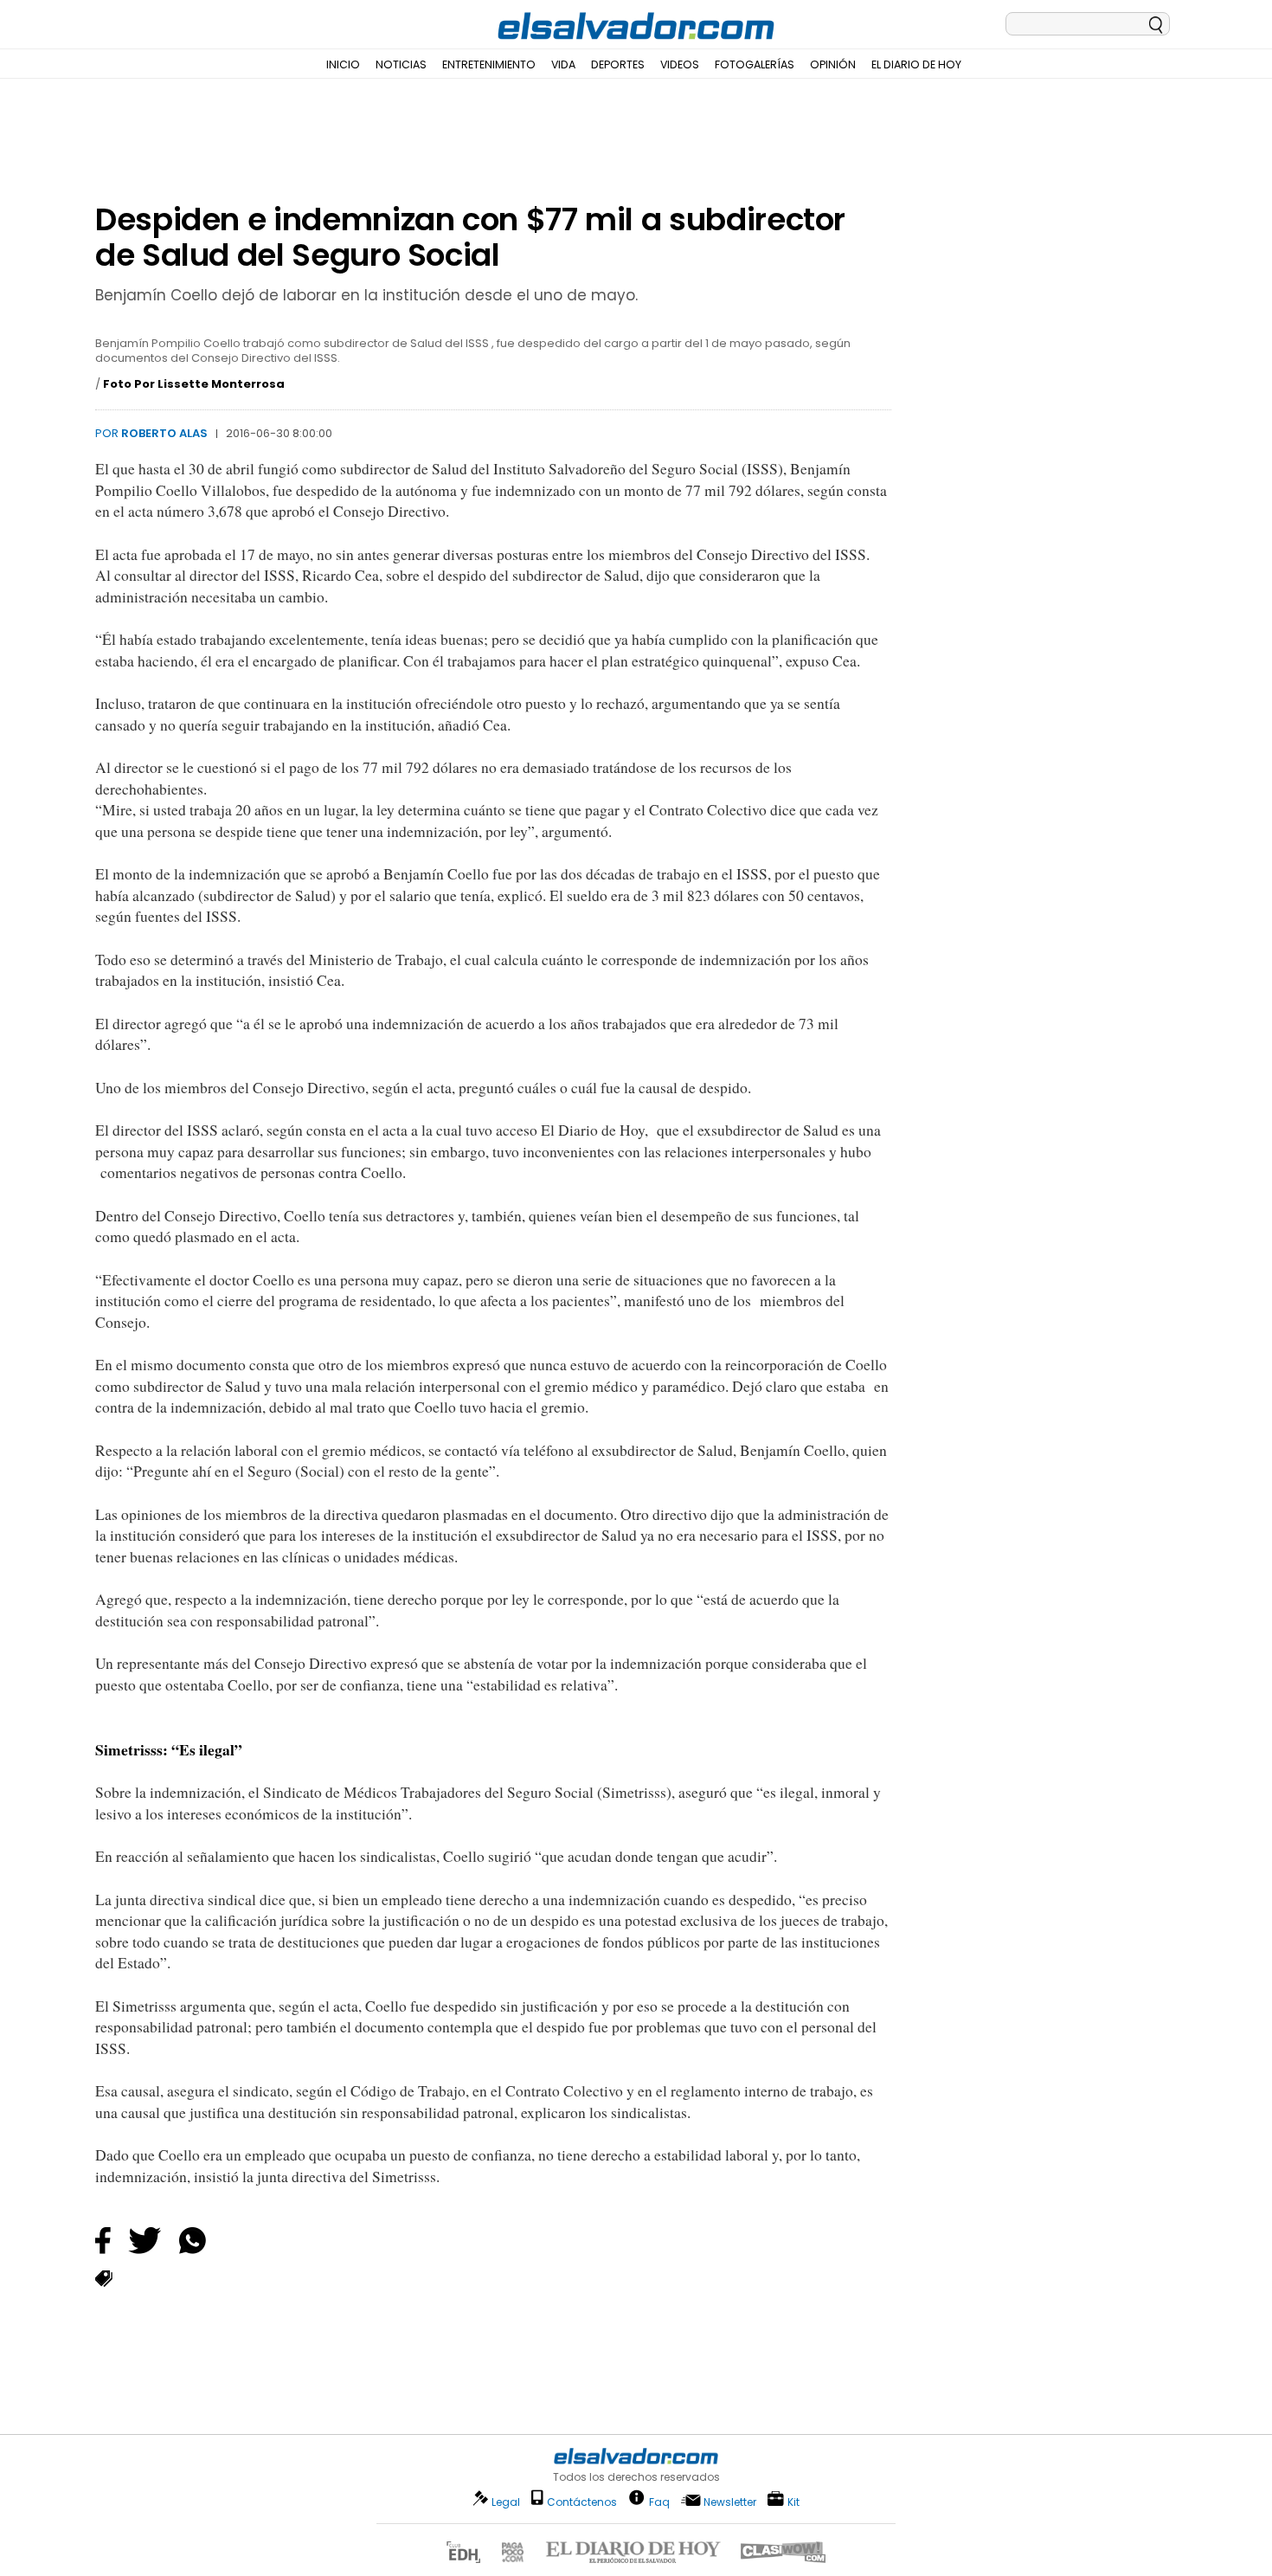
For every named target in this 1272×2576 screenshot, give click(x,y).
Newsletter (730, 2502)
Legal (506, 2502)
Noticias (401, 64)
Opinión (833, 64)
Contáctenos (582, 2502)
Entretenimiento (489, 64)
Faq (659, 2501)
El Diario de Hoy (916, 64)
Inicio (343, 64)
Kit (793, 2501)
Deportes (618, 64)
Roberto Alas (164, 433)
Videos (680, 64)
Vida (563, 64)
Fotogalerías (755, 64)
